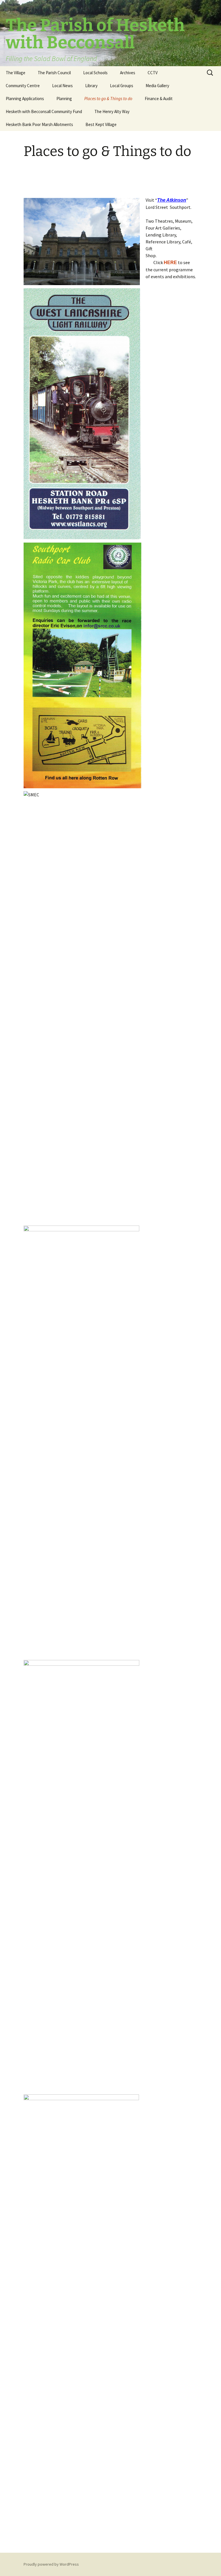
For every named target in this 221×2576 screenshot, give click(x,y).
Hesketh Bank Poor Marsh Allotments (39, 124)
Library (91, 86)
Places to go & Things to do (108, 99)
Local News (62, 86)
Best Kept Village (101, 124)
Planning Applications (25, 99)
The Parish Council (54, 73)
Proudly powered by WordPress (51, 2564)
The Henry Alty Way (112, 111)
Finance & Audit (159, 99)
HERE (170, 263)
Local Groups (122, 86)
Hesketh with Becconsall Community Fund (44, 111)
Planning (64, 99)
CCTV (153, 73)
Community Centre (23, 86)
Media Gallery (157, 86)
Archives (128, 73)
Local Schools (95, 73)
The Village (16, 73)
